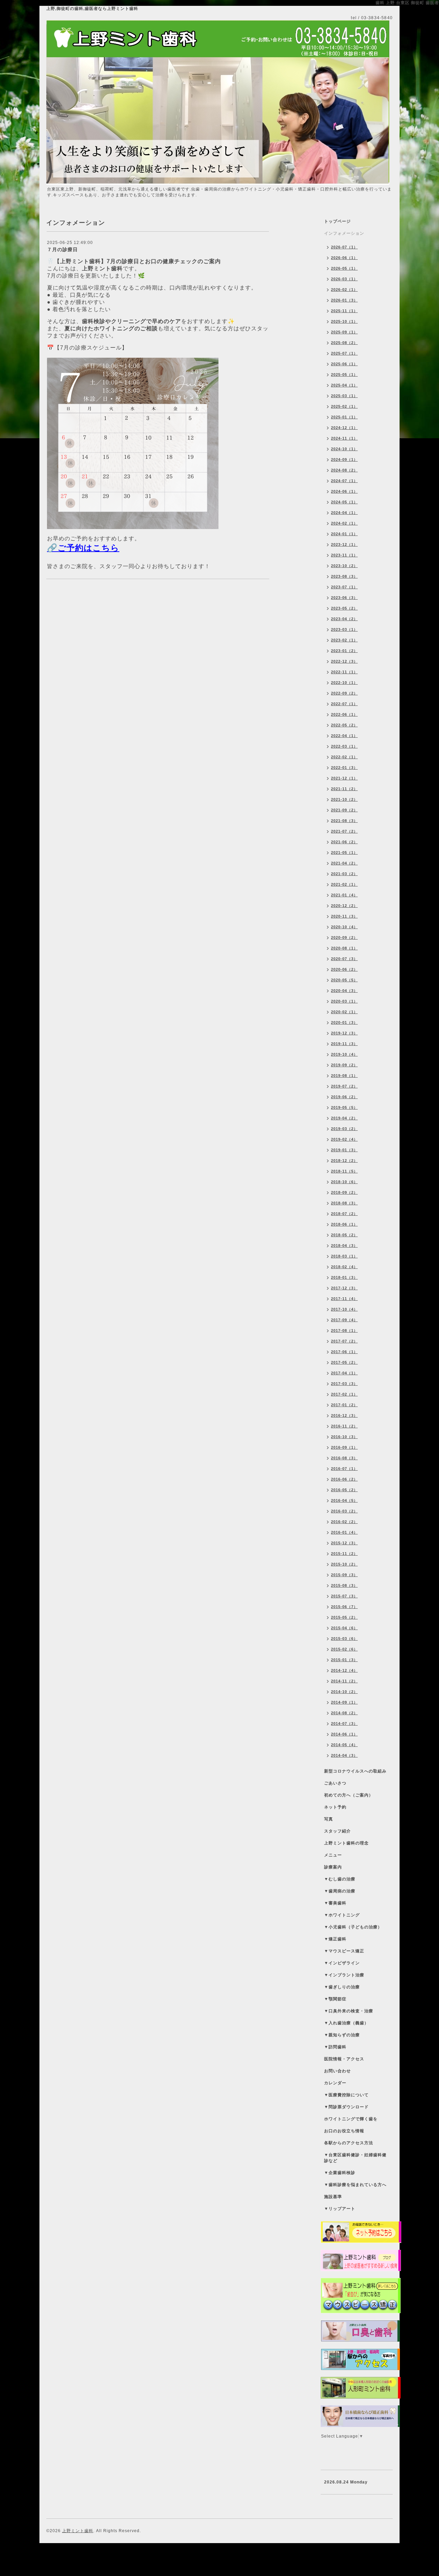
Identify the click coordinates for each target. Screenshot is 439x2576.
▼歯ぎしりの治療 (342, 1987)
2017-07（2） (344, 1341)
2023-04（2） (344, 619)
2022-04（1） (344, 736)
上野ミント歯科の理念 (346, 1843)
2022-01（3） (344, 768)
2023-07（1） (344, 587)
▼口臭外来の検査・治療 (349, 2011)
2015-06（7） (344, 1607)
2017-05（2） (344, 1362)
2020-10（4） (344, 927)
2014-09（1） (344, 1702)
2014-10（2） (344, 1692)
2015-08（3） (344, 1585)
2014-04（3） (344, 1755)
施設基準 (333, 2197)
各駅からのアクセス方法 (349, 2143)
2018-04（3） (344, 1246)
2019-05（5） (344, 1107)
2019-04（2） (344, 1118)
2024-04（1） (344, 513)
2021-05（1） (344, 852)
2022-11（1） (344, 672)
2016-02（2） (344, 1522)
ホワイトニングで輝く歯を (351, 2119)
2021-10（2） (344, 799)
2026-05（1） (344, 268)
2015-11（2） (344, 1554)
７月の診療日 (62, 249)
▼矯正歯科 (335, 1939)
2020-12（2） (344, 906)
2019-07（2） (344, 1086)
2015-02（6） (344, 1649)
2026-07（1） (344, 247)
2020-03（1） (344, 1001)
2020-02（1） (344, 1012)
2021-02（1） (344, 884)
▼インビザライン (342, 1963)
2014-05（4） (344, 1745)
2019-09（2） (344, 1065)
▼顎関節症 (335, 1999)
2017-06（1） (344, 1352)
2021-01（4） (344, 895)
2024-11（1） (344, 438)
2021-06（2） (344, 842)
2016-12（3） (344, 1415)
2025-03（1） (344, 396)
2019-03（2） (344, 1129)
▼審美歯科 (335, 1903)
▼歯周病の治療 (340, 1891)
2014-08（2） (344, 1713)
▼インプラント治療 (344, 1975)
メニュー (333, 1855)
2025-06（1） (344, 364)
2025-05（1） (344, 375)
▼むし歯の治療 (340, 1879)
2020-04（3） (344, 991)
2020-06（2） (344, 969)
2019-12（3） (344, 1033)
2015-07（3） (344, 1596)
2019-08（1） (344, 1076)
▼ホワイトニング (342, 1915)
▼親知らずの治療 (342, 2035)
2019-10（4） (344, 1054)
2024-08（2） (344, 470)
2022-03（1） (344, 746)
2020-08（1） (344, 948)
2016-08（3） (344, 1458)
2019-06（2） (344, 1097)
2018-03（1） (344, 1256)
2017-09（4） (344, 1320)
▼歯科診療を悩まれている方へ (355, 2185)
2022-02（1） (344, 757)
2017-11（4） (344, 1299)
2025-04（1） (344, 385)
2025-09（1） (344, 332)
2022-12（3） (344, 661)
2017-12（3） (344, 1288)
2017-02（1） (344, 1394)
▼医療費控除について (346, 2095)
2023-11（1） (344, 555)
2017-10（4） (344, 1309)
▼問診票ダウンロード (346, 2107)
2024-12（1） (344, 428)
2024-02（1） (344, 523)
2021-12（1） (344, 778)
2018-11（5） (344, 1171)
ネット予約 (335, 1807)
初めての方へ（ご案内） (349, 1795)
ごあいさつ (335, 1783)
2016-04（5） (344, 1500)
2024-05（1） (344, 502)
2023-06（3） (344, 598)
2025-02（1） (344, 406)
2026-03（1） (344, 279)
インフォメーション (344, 233)
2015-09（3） (344, 1575)
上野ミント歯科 (78, 2531)
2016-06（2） (344, 1479)
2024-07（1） (344, 481)
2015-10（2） (344, 1564)
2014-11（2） (344, 1681)
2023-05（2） (344, 608)
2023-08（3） (344, 576)
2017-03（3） (344, 1384)
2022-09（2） (344, 693)
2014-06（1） (344, 1734)
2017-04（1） (344, 1373)
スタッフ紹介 (337, 1831)
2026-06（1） (344, 258)
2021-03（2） (344, 874)
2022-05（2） (344, 725)
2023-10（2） (344, 566)
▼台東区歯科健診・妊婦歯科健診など (355, 2158)
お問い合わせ (337, 2071)
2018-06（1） (344, 1224)
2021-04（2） (344, 863)
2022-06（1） (344, 714)
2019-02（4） (344, 1139)
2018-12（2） (344, 1161)
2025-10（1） (344, 321)
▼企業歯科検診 (340, 2173)
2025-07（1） (344, 353)
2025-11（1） (344, 311)
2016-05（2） (344, 1490)
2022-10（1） (344, 683)
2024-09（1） (344, 459)
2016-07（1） (344, 1469)
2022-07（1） (344, 704)
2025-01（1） (344, 417)
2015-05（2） (344, 1617)
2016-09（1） (344, 1447)
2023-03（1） (344, 629)
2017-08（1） (344, 1330)
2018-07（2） (344, 1214)
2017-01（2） (344, 1405)
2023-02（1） (344, 640)
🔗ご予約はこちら (83, 548)
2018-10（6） (344, 1182)
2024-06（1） (344, 491)
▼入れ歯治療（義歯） (346, 2023)
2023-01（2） (344, 651)
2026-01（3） (344, 300)
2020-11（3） (344, 916)
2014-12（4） (344, 1670)
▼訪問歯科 (335, 2047)
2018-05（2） (344, 1235)
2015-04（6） (344, 1628)
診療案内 (333, 1867)
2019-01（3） (344, 1150)
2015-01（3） (344, 1660)
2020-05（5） (344, 980)
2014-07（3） (344, 1724)
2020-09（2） (344, 937)
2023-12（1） (344, 544)
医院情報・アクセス (344, 2059)
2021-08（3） (344, 821)
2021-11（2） (344, 789)
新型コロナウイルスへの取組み (355, 1771)
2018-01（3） (344, 1277)
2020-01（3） (344, 1022)
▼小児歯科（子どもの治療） (353, 1927)
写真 (329, 1819)
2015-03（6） (344, 1639)
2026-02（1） (344, 290)
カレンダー (335, 2083)
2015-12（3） (344, 1543)
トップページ (337, 221)
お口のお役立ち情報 (344, 2131)
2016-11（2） (344, 1426)
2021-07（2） (344, 831)
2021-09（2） (344, 810)
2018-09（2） (344, 1192)
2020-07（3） (344, 959)
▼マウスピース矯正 (344, 1951)
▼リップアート (340, 2209)
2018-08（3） (344, 1203)
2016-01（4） (344, 1532)
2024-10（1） (344, 449)
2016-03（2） (344, 1511)
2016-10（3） (344, 1437)
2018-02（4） (344, 1267)
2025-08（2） (344, 343)
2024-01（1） (344, 534)
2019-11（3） (344, 1044)
